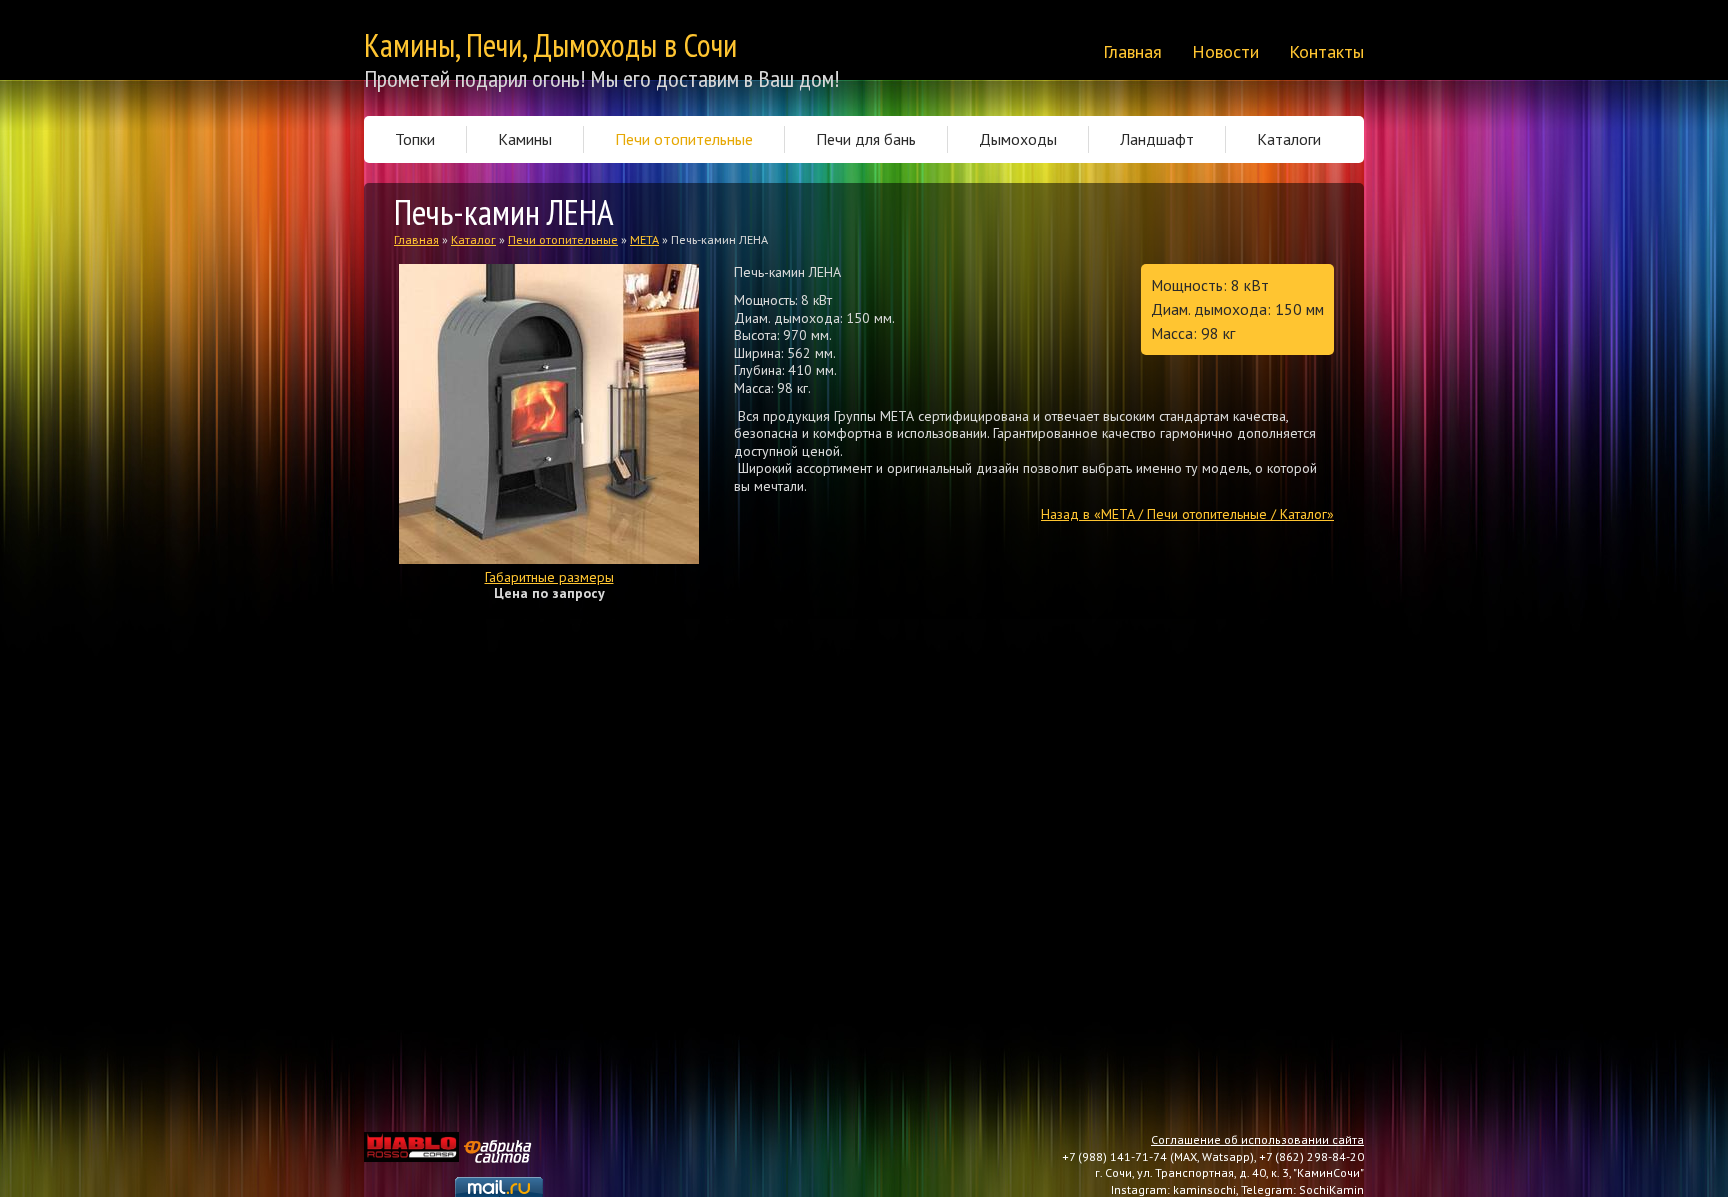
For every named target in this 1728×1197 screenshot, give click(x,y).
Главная (1132, 52)
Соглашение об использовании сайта (1257, 1139)
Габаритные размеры (549, 577)
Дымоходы (1018, 139)
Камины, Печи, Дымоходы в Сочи (550, 45)
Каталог (473, 239)
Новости (1225, 52)
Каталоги (1289, 139)
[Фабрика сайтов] (500, 1139)
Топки (415, 139)
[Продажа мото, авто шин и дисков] (411, 1139)
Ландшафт (1157, 139)
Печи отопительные (684, 139)
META (644, 239)
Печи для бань (866, 139)
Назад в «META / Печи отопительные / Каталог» (1187, 514)
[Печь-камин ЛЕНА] (549, 272)
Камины (525, 139)
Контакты (1326, 52)
